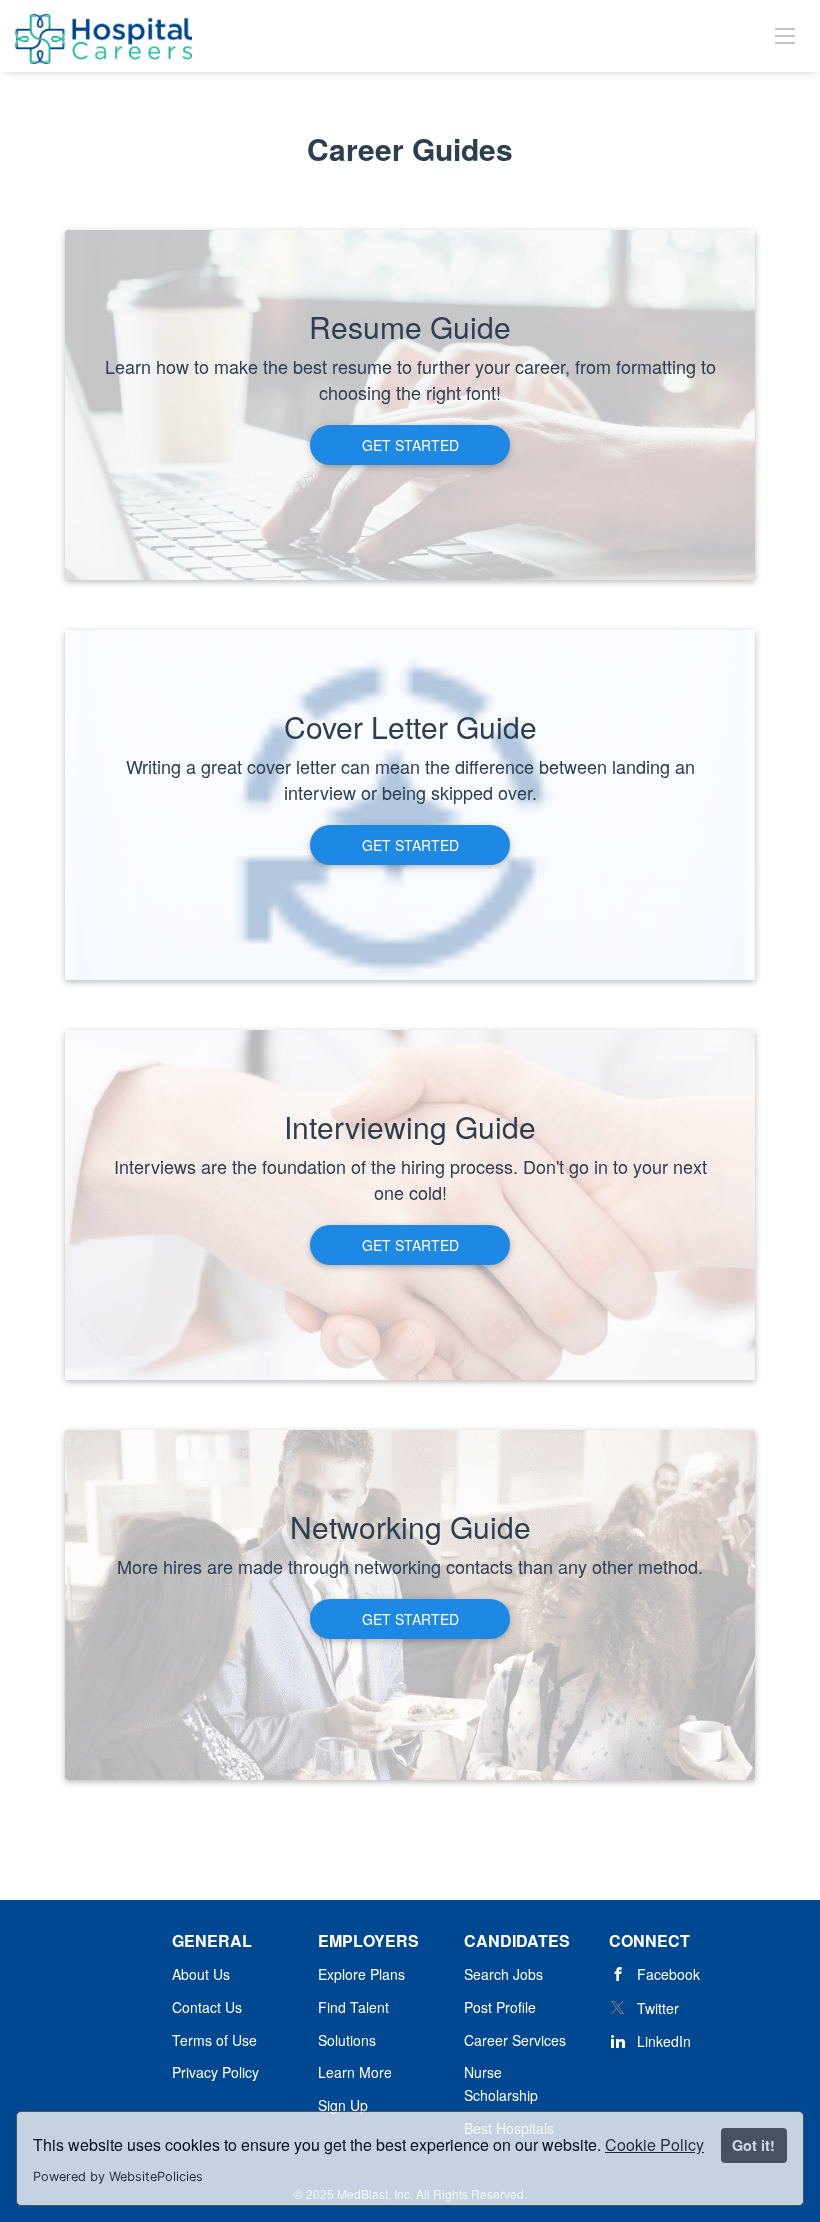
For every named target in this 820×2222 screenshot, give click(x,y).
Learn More (355, 2072)
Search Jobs (503, 1974)
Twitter (658, 2008)
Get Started (410, 445)
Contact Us (207, 2007)
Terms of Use (214, 2040)
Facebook (668, 1974)
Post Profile (500, 2007)
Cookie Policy (654, 2144)
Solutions (347, 2040)
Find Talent (353, 2007)
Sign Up (343, 2105)
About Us (201, 1974)
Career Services (515, 2040)
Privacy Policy (215, 2072)
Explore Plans (361, 1974)
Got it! (753, 2145)
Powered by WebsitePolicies (118, 2176)
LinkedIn (664, 2041)
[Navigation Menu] (785, 35)
